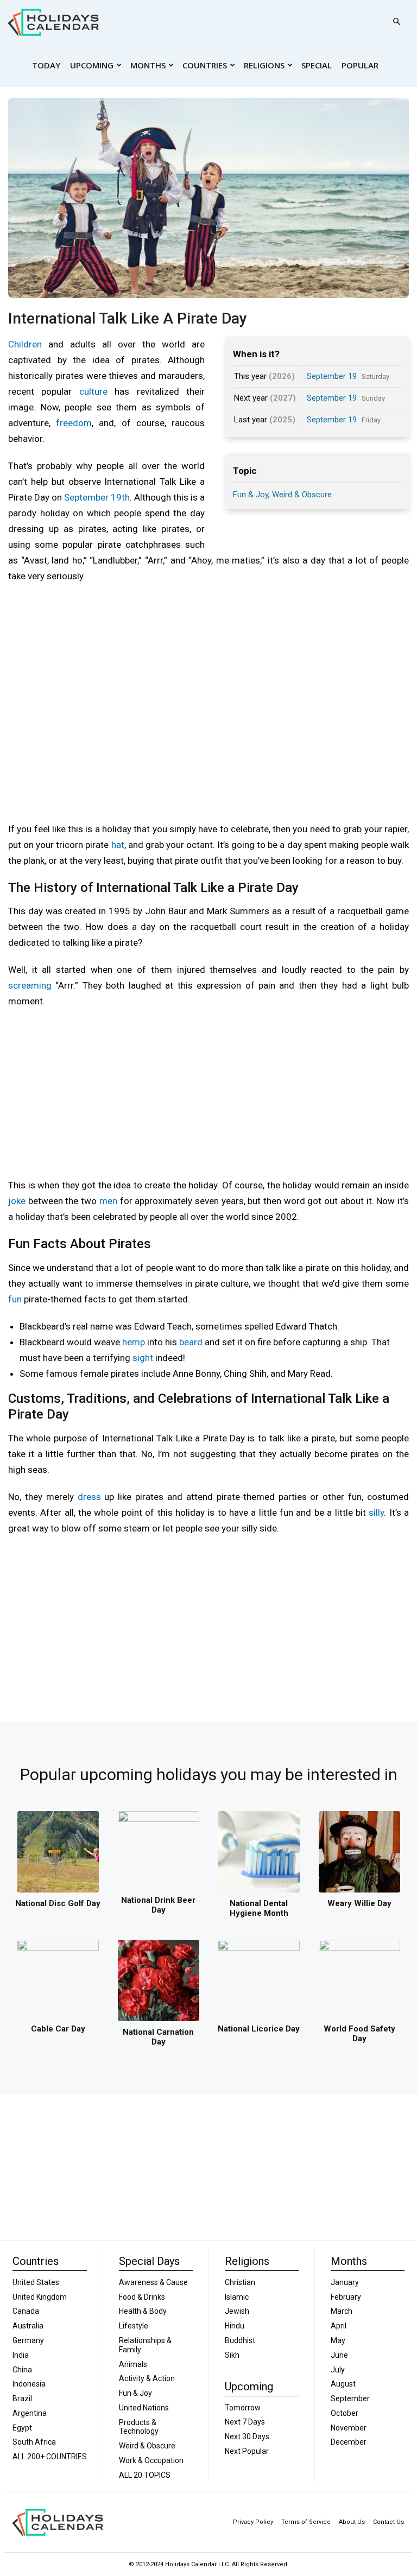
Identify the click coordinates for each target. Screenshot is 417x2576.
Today (46, 65)
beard (191, 1342)
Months (148, 65)
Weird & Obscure (302, 495)
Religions (264, 65)
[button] (396, 22)
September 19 (332, 376)
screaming (30, 985)
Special (317, 65)
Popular (360, 65)
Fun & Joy (251, 495)
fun (15, 1299)
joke (17, 1201)
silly (376, 1512)
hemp (134, 1342)
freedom (74, 423)
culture (93, 391)
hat (118, 845)
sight (143, 1358)
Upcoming (92, 65)
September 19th (97, 497)
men (108, 1201)
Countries (205, 65)
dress (89, 1497)
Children (25, 344)
